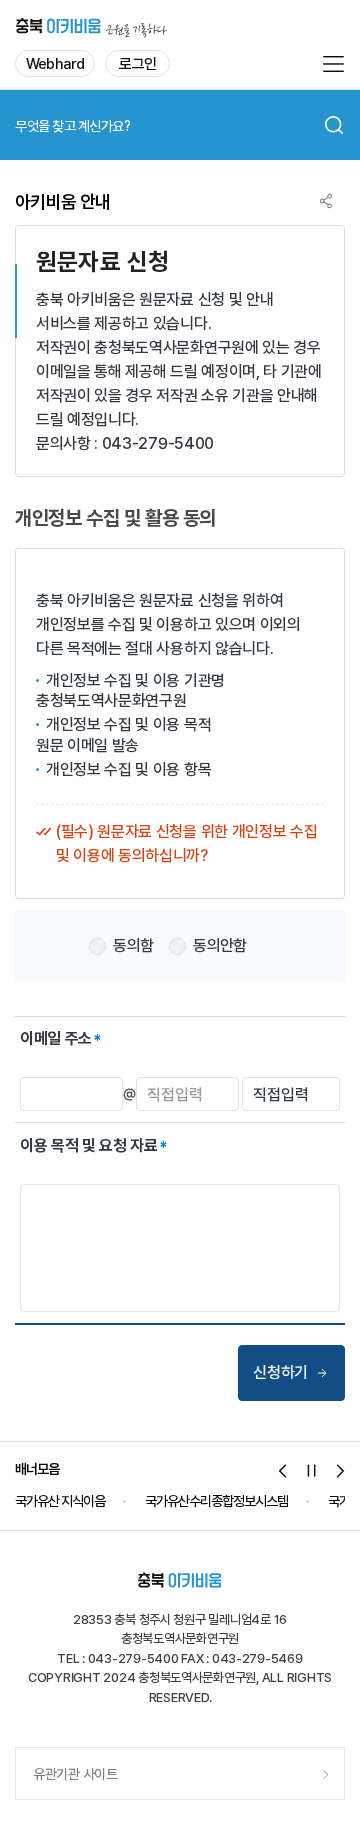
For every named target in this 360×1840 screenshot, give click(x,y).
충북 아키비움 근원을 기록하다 (91, 25)
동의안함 (219, 946)
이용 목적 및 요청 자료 (89, 1145)
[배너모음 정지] (312, 1471)
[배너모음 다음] (341, 1471)
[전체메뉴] (333, 64)
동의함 (133, 946)
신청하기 (280, 1372)
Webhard (55, 64)
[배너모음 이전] (283, 1471)
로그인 (137, 64)
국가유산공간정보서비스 (260, 1501)
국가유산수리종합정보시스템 (88, 1501)
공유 (326, 201)
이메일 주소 (56, 1038)
